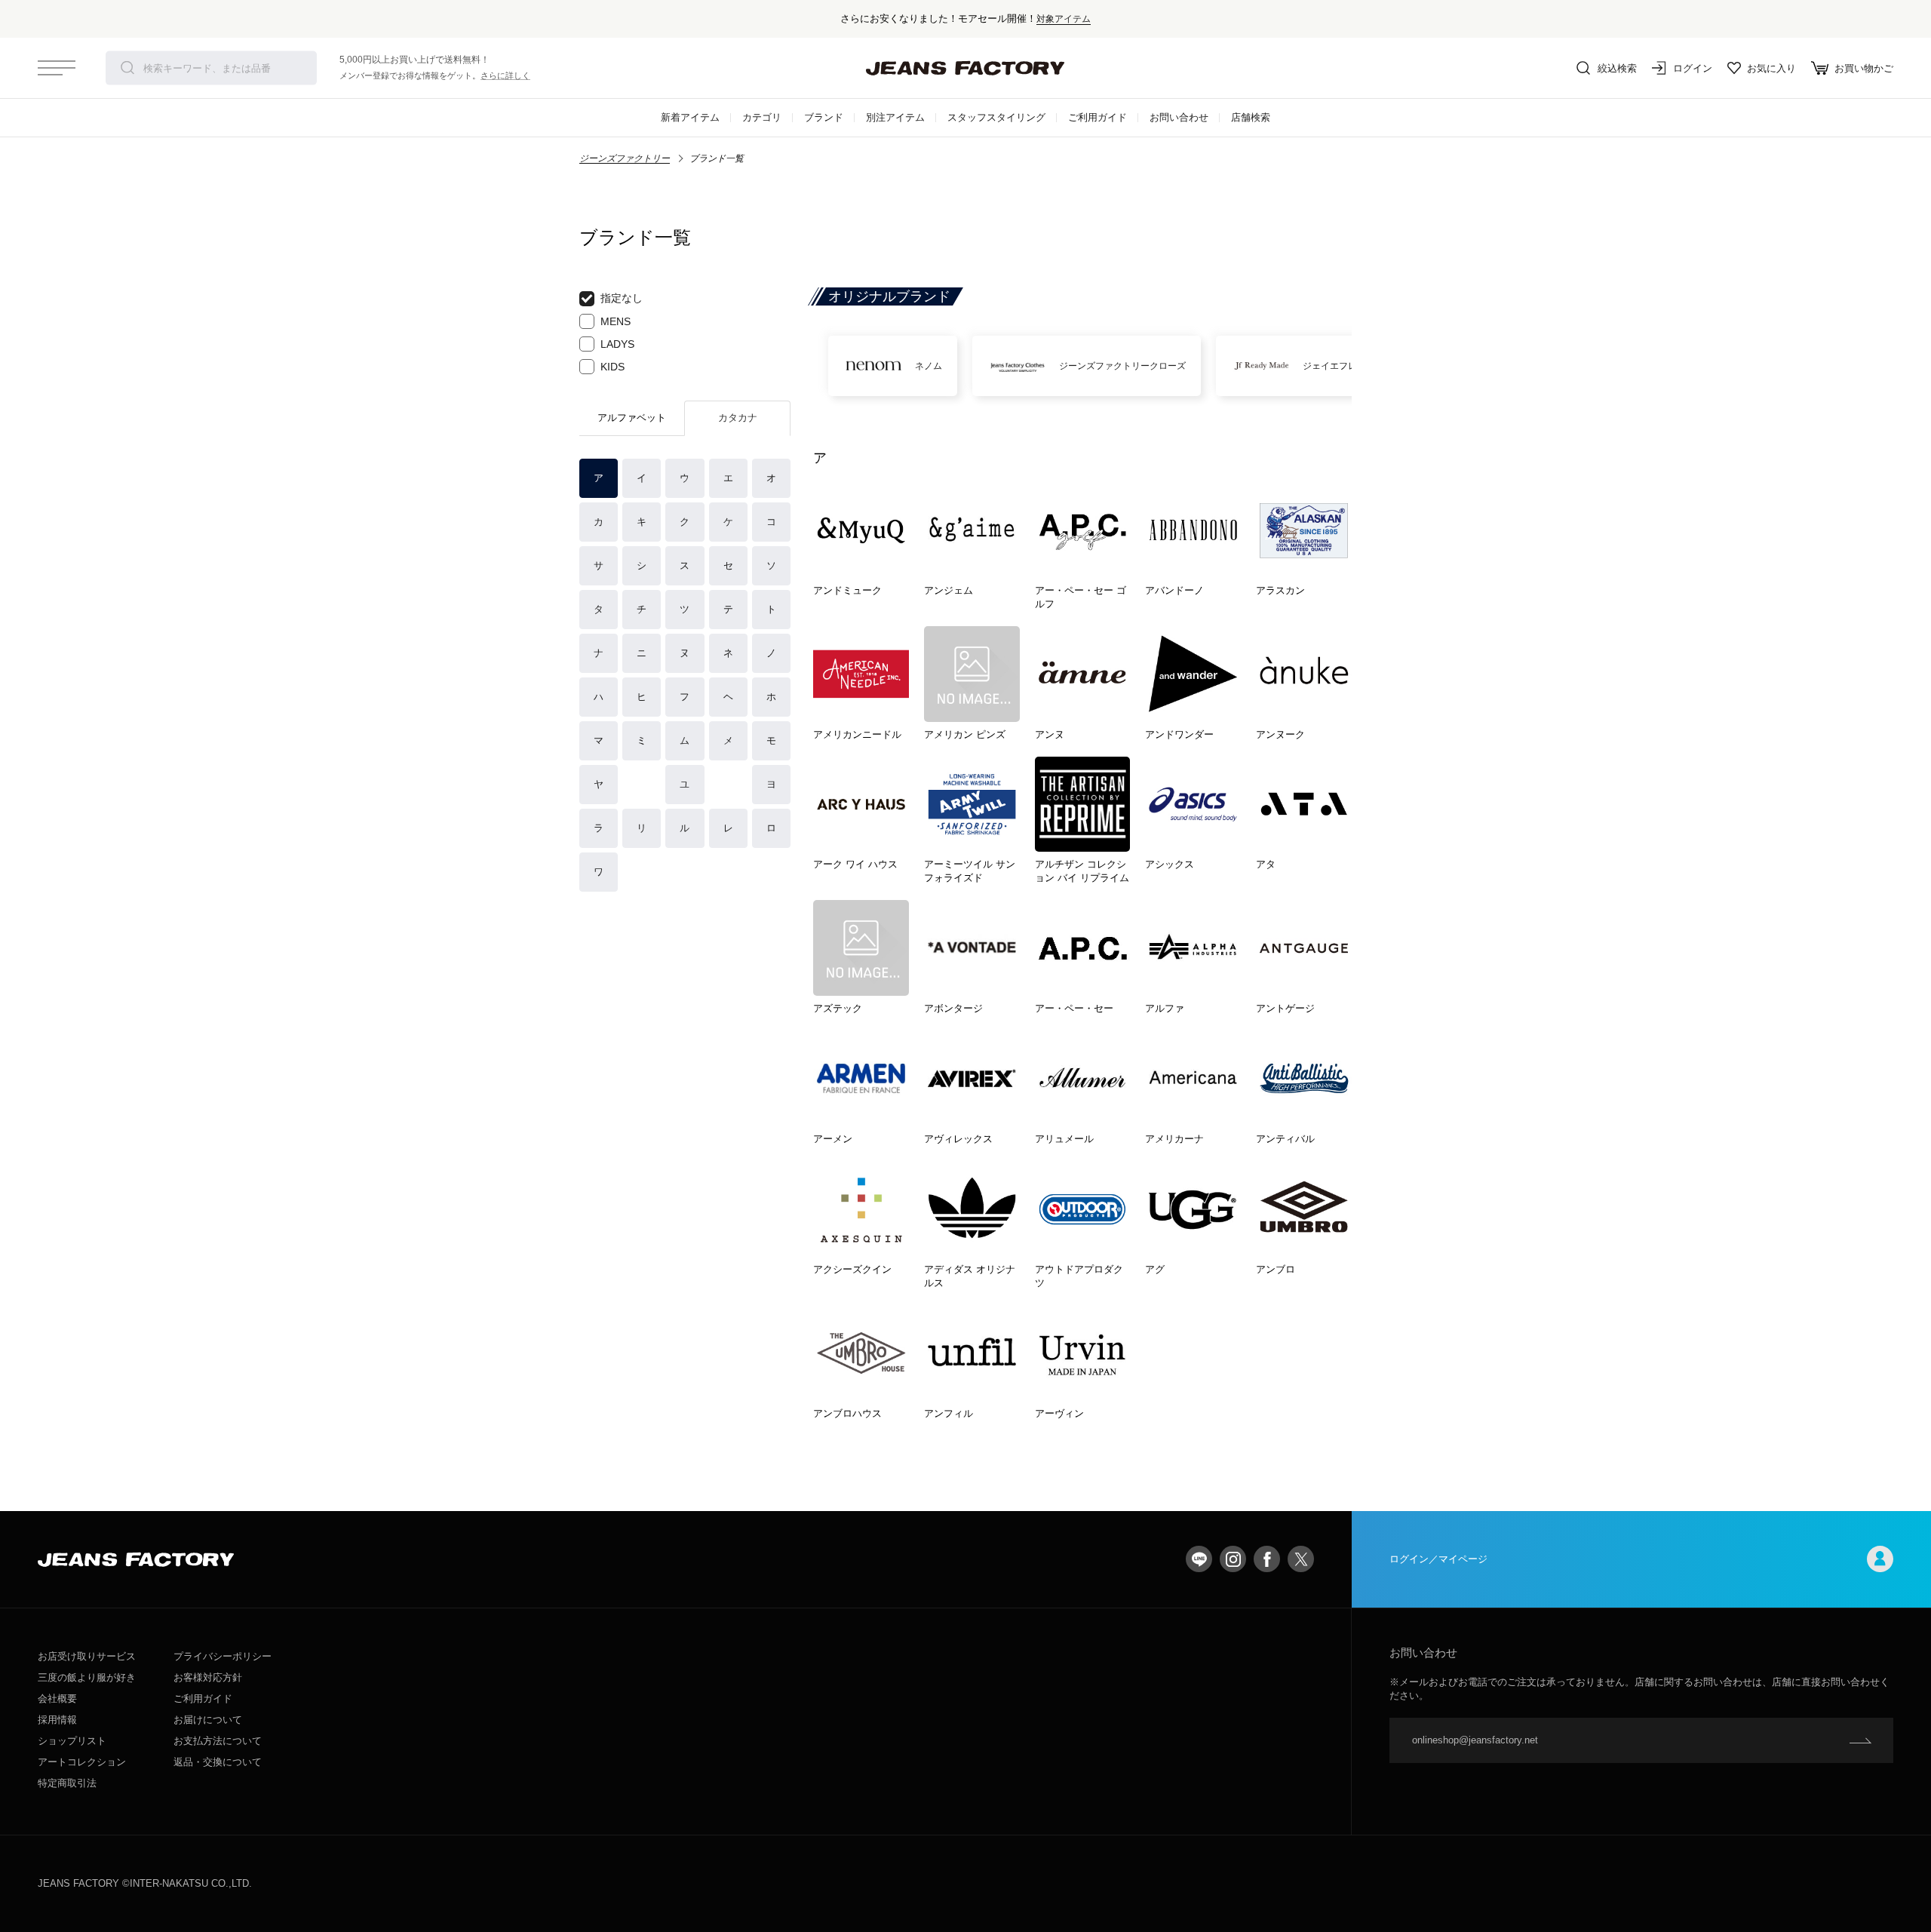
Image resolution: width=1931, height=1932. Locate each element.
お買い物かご (1864, 68)
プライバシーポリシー (223, 1656)
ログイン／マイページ (1438, 1559)
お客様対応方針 (208, 1677)
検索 (127, 68)
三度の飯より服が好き (87, 1677)
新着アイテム (690, 117)
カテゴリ (762, 117)
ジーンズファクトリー (625, 158)
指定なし (622, 298)
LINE (1199, 1559)
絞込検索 (1617, 68)
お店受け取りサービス (87, 1656)
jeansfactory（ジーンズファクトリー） (965, 68)
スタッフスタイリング (996, 117)
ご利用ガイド (1098, 117)
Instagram (1233, 1559)
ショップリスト (72, 1741)
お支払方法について (218, 1741)
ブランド (824, 117)
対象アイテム (1064, 18)
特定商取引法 (67, 1783)
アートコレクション (82, 1762)
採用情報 (57, 1720)
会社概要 (57, 1699)
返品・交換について (218, 1762)
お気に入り (1771, 68)
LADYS (617, 344)
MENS (616, 321)
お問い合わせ (1179, 117)
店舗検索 (1251, 117)
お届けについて (208, 1720)
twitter (1301, 1559)
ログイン (1693, 68)
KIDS (612, 367)
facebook (1267, 1559)
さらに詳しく (505, 75)
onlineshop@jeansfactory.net (1475, 1740)
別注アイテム (895, 117)
